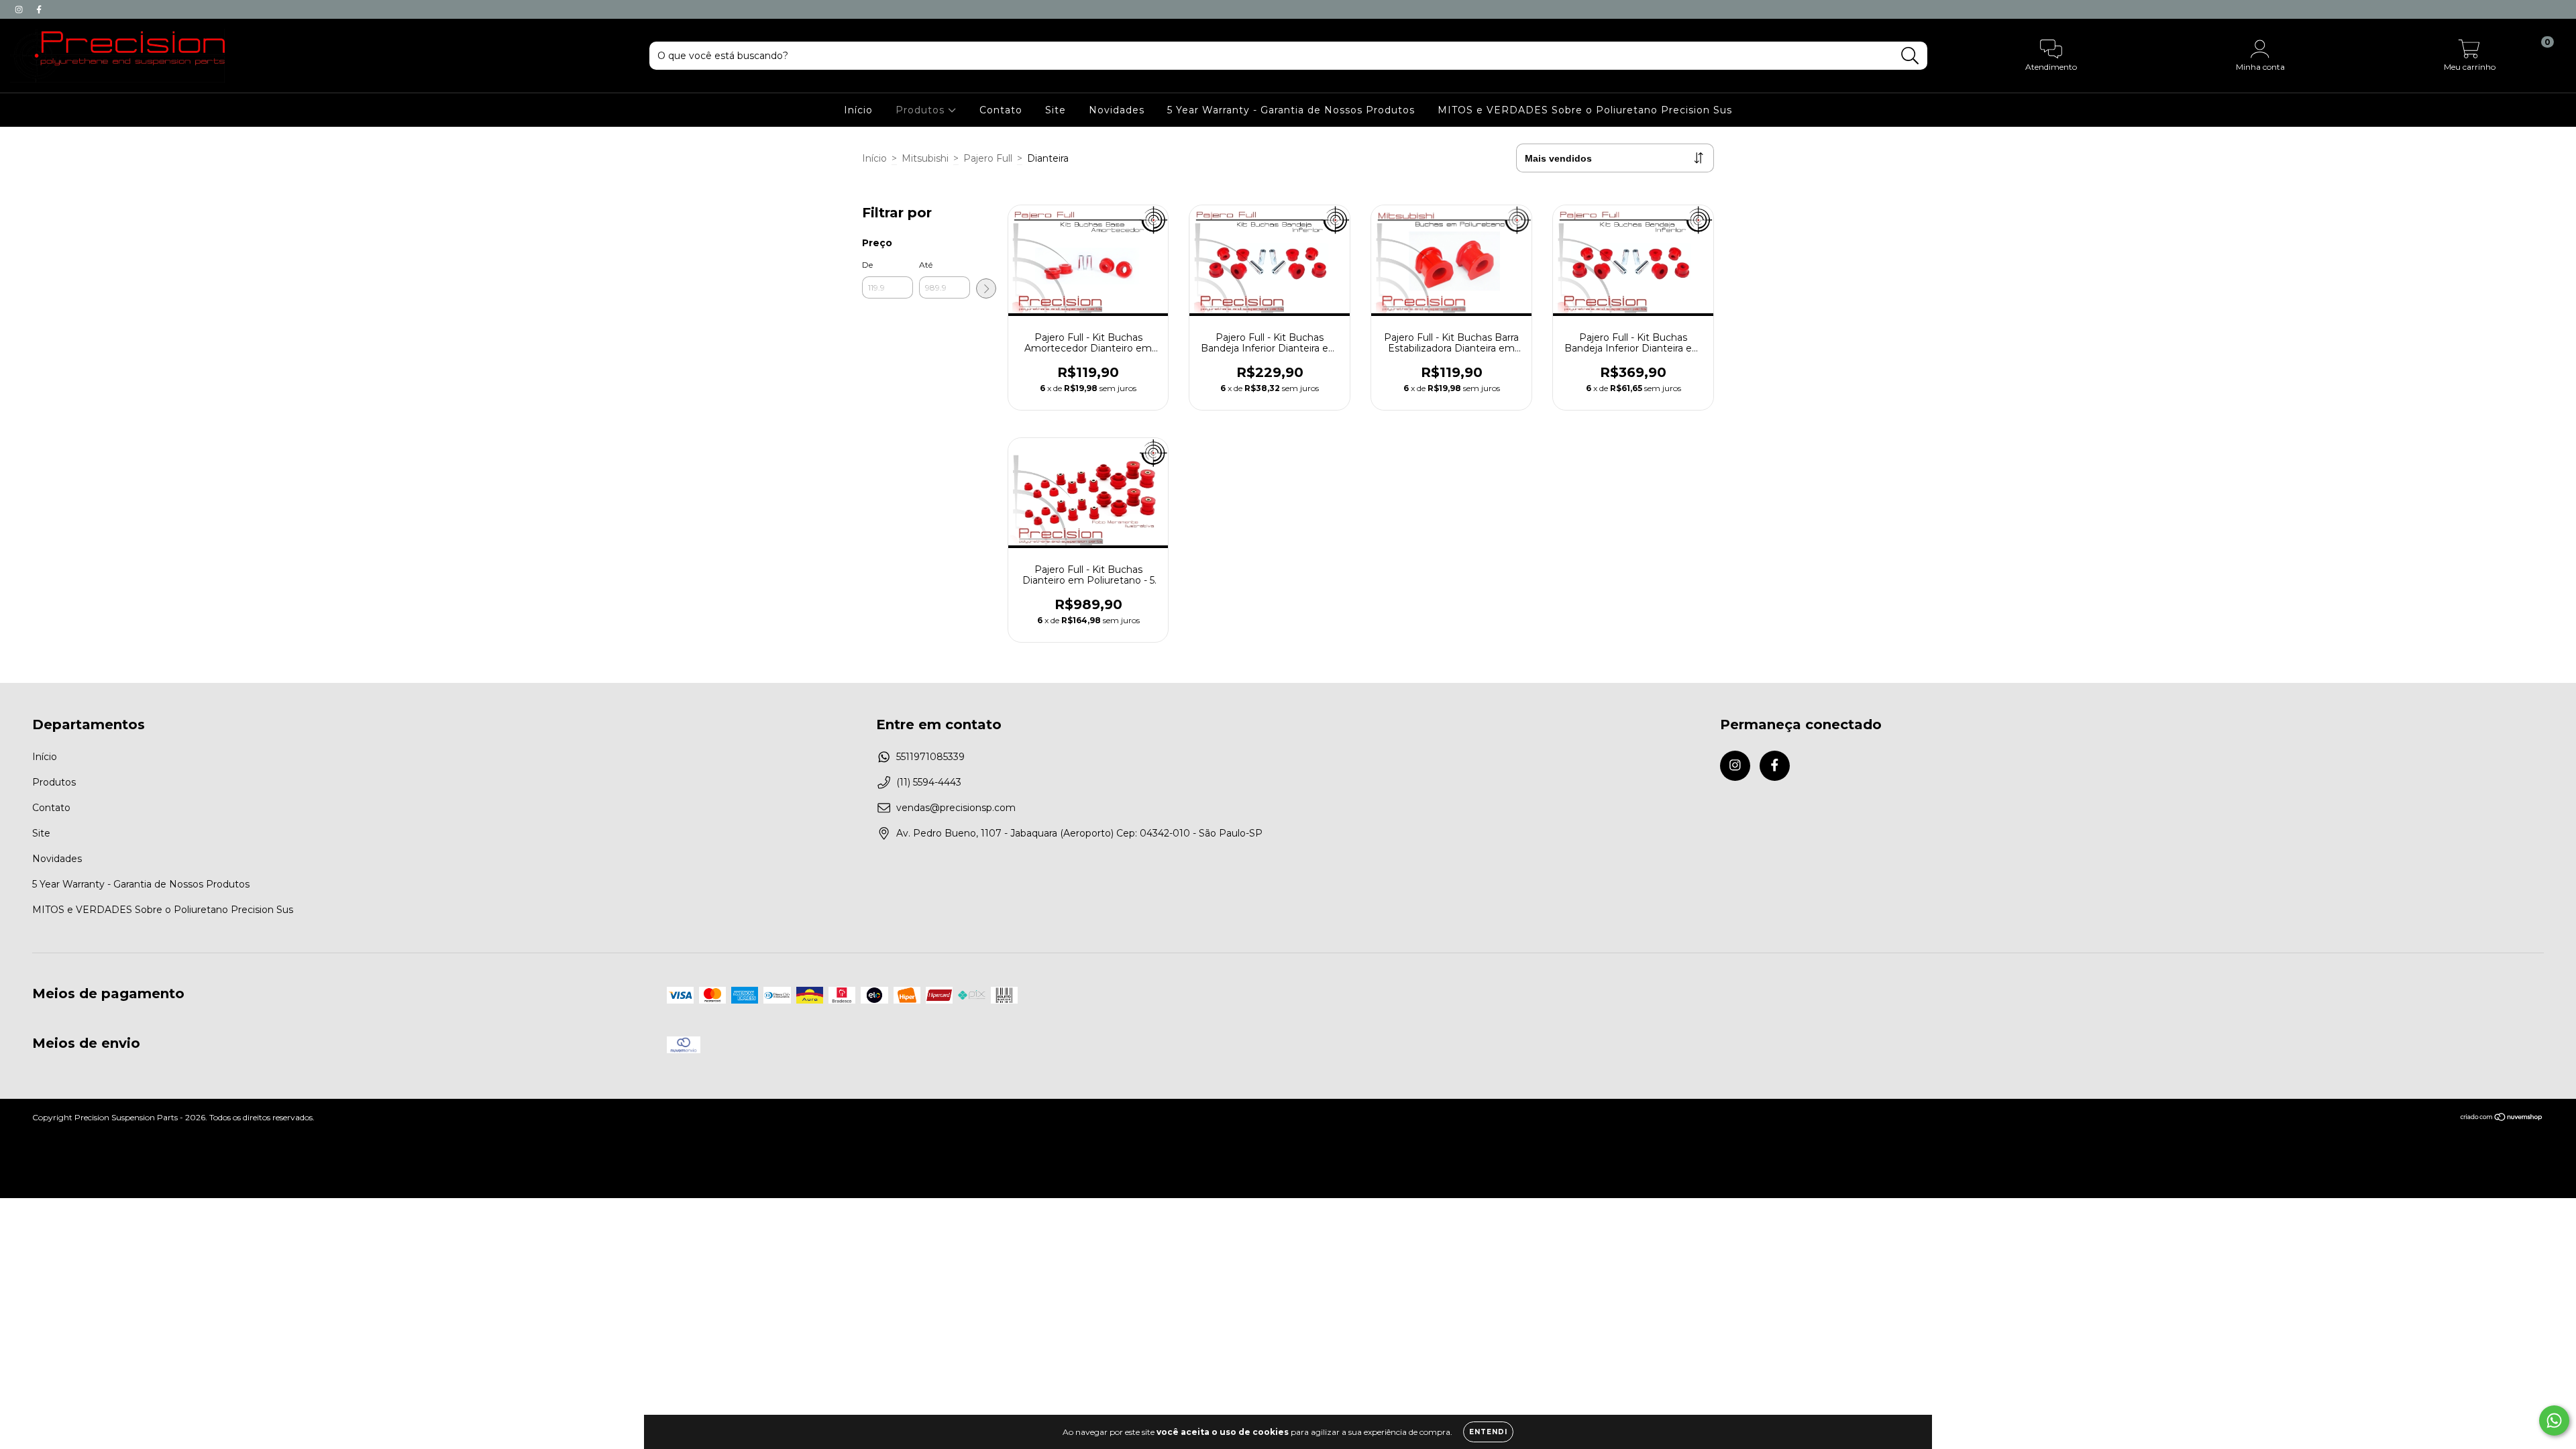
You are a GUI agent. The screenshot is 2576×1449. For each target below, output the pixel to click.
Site (1056, 110)
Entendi (1488, 1432)
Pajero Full (988, 158)
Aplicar (986, 288)
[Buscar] (1910, 56)
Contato (1001, 110)
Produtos (922, 110)
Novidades (1117, 110)
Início (858, 110)
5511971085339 (930, 757)
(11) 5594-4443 (929, 782)
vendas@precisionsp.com (956, 808)
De (867, 265)
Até (926, 265)
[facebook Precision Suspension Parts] (39, 9)
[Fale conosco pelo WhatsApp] (2554, 1420)
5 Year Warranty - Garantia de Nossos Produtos (1291, 110)
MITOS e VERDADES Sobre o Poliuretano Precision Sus (1585, 110)
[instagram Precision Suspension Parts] (20, 9)
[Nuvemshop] (2502, 1119)
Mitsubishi (925, 158)
